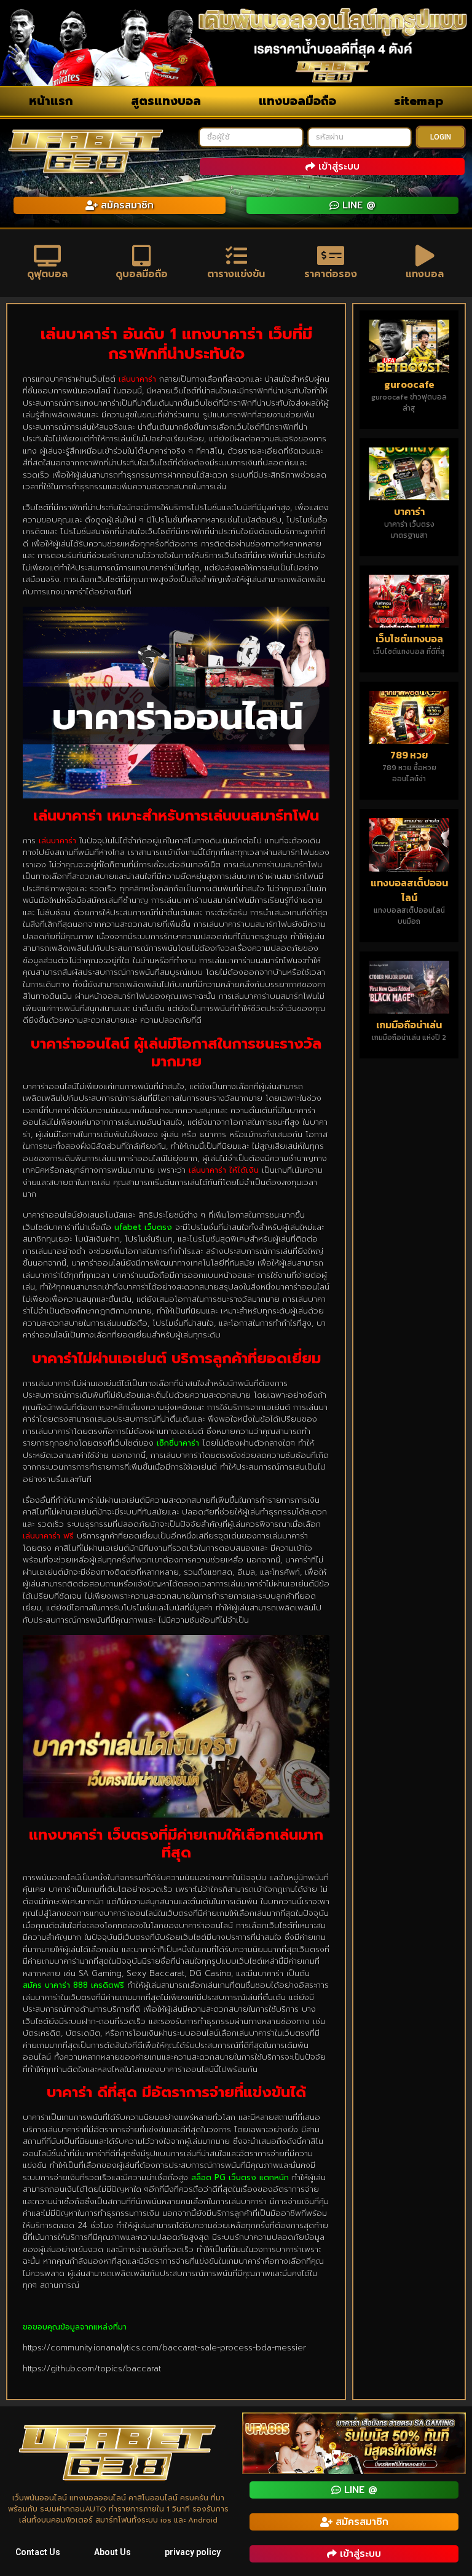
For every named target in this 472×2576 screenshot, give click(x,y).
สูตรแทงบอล (166, 101)
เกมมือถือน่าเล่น (409, 1025)
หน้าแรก (51, 101)
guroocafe (409, 384)
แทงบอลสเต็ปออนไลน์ (409, 890)
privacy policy (193, 2552)
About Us (112, 2552)
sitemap (419, 101)
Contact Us (38, 2552)
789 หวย (409, 755)
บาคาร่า (409, 511)
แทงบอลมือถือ (297, 101)
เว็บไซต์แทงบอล (409, 639)
